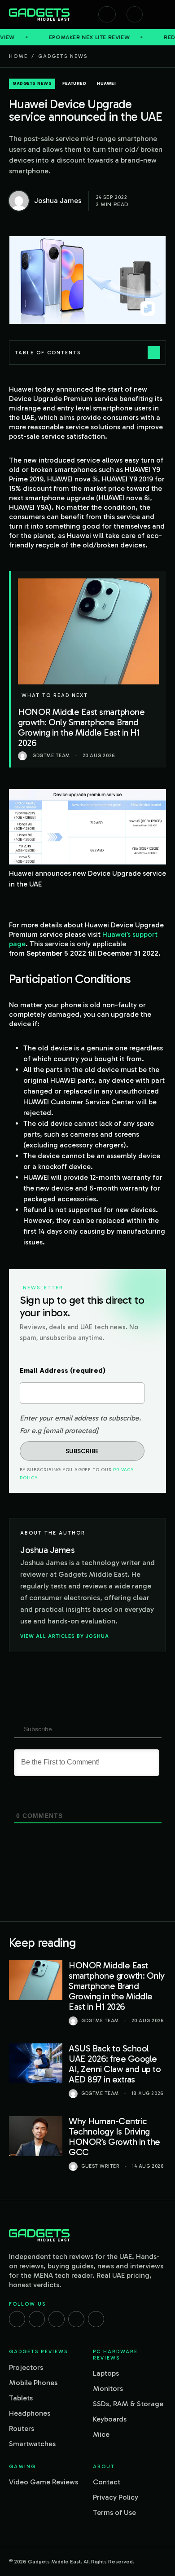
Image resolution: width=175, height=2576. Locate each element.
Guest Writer (101, 2166)
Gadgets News (63, 56)
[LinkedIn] (76, 2319)
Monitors (108, 2389)
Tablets (21, 2398)
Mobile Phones (33, 2383)
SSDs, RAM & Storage (128, 2404)
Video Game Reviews (44, 2482)
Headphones (30, 2413)
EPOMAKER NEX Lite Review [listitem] (61, 37)
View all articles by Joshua (65, 1636)
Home (18, 56)
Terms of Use (114, 2512)
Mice (101, 2434)
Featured (74, 84)
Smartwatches (32, 2444)
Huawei (106, 84)
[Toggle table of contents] (154, 353)
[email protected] (71, 1431)
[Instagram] (37, 2319)
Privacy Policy (116, 2497)
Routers (22, 2428)
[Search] (107, 14)
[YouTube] (96, 2319)
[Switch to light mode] (135, 14)
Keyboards (110, 2419)
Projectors (26, 2367)
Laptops (106, 2373)
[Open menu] (162, 14)
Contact (107, 2482)
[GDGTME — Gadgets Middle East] (39, 14)
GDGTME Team (100, 2021)
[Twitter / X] (57, 2319)
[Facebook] (17, 2319)
